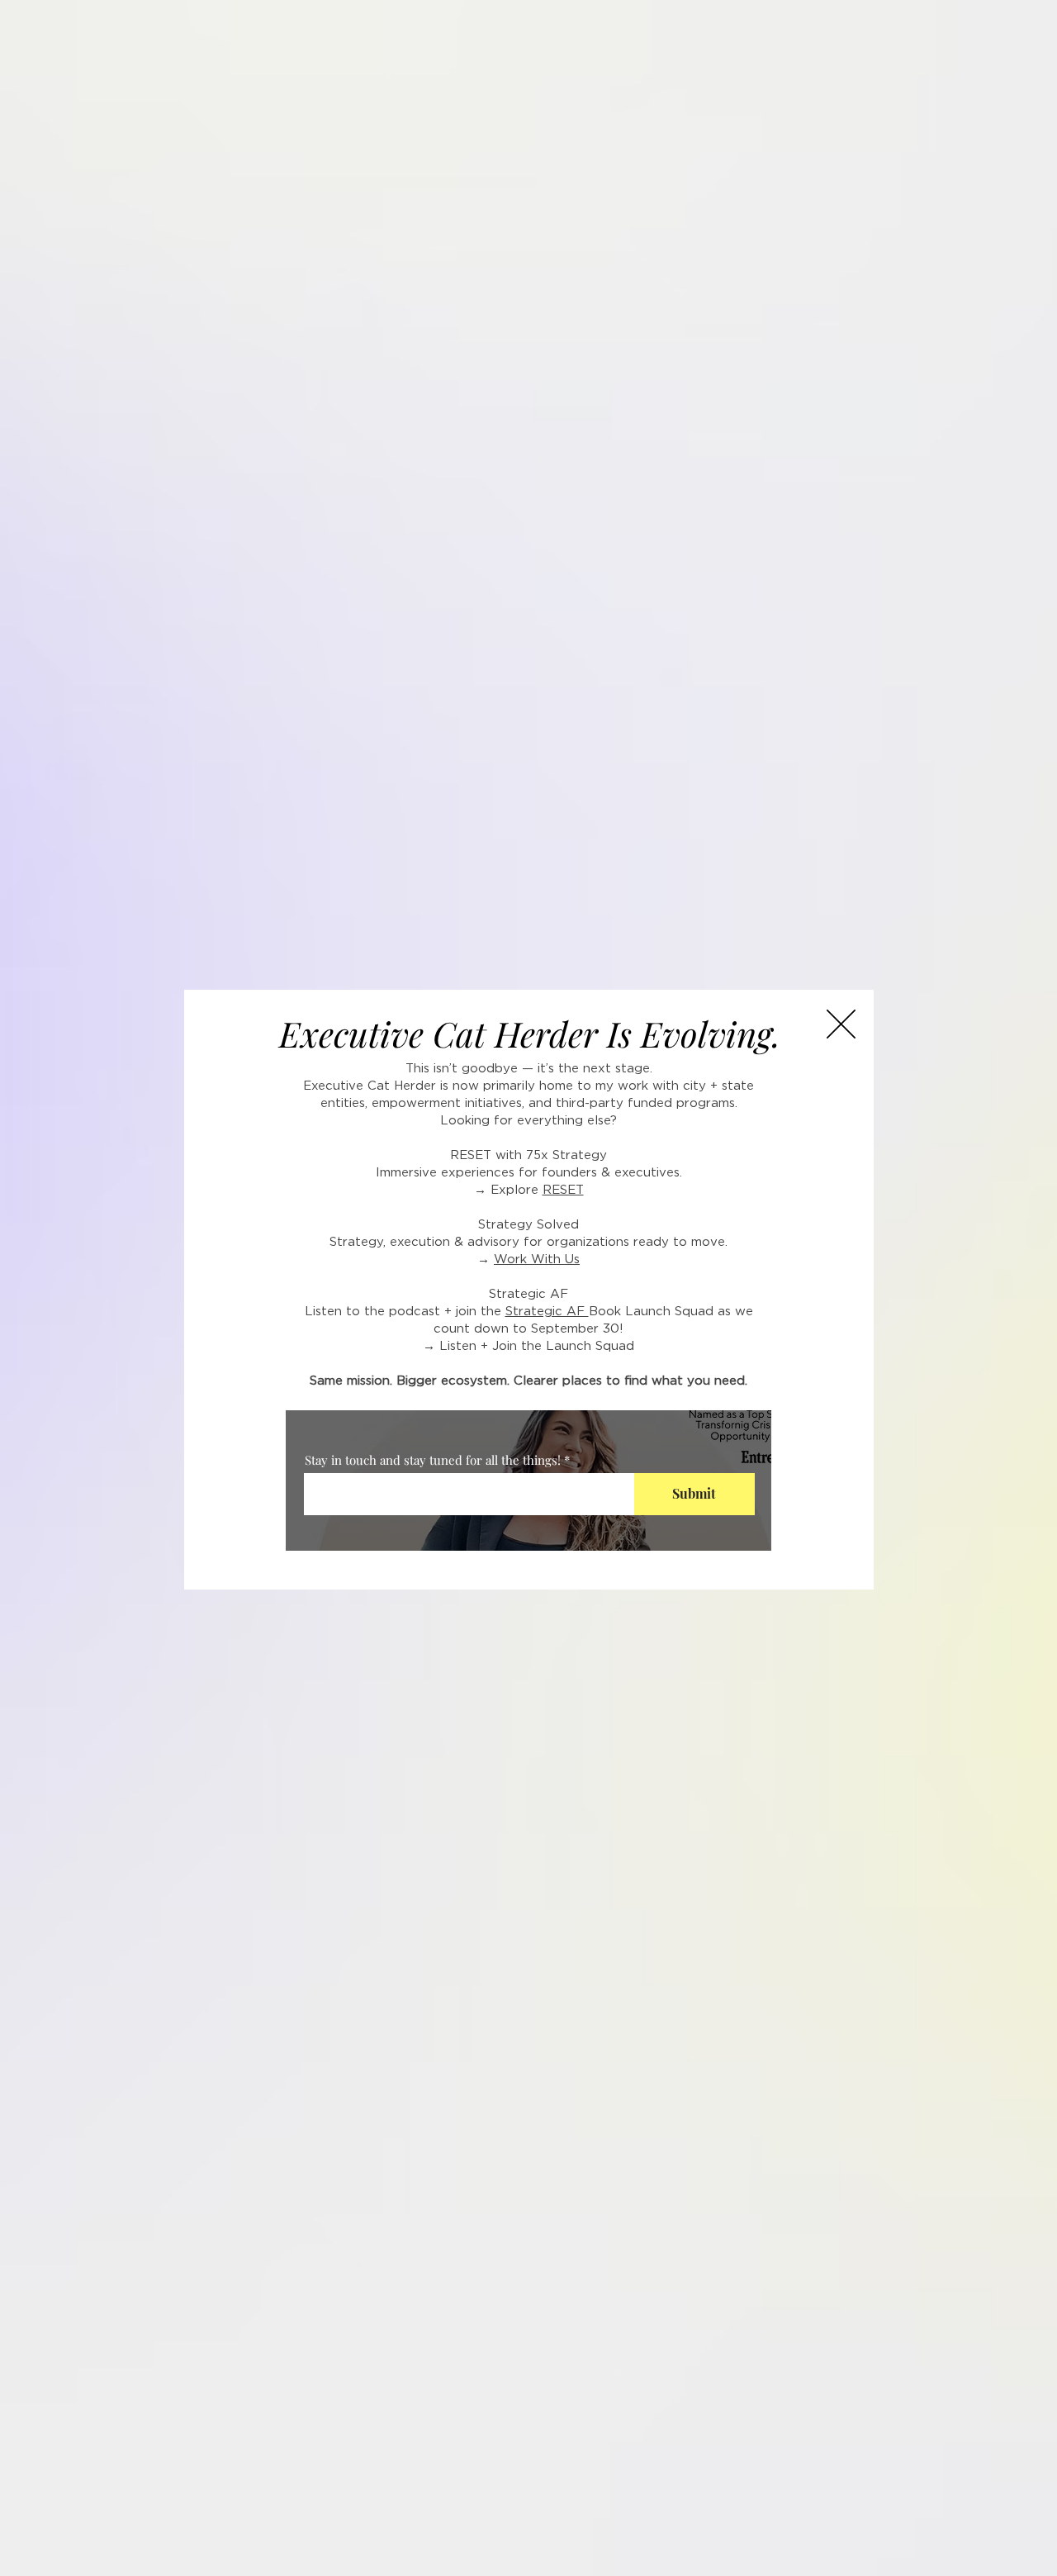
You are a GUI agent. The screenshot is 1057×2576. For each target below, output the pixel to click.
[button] (841, 1024)
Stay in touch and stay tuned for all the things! (433, 1460)
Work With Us (537, 1259)
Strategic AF (547, 1312)
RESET (563, 1190)
